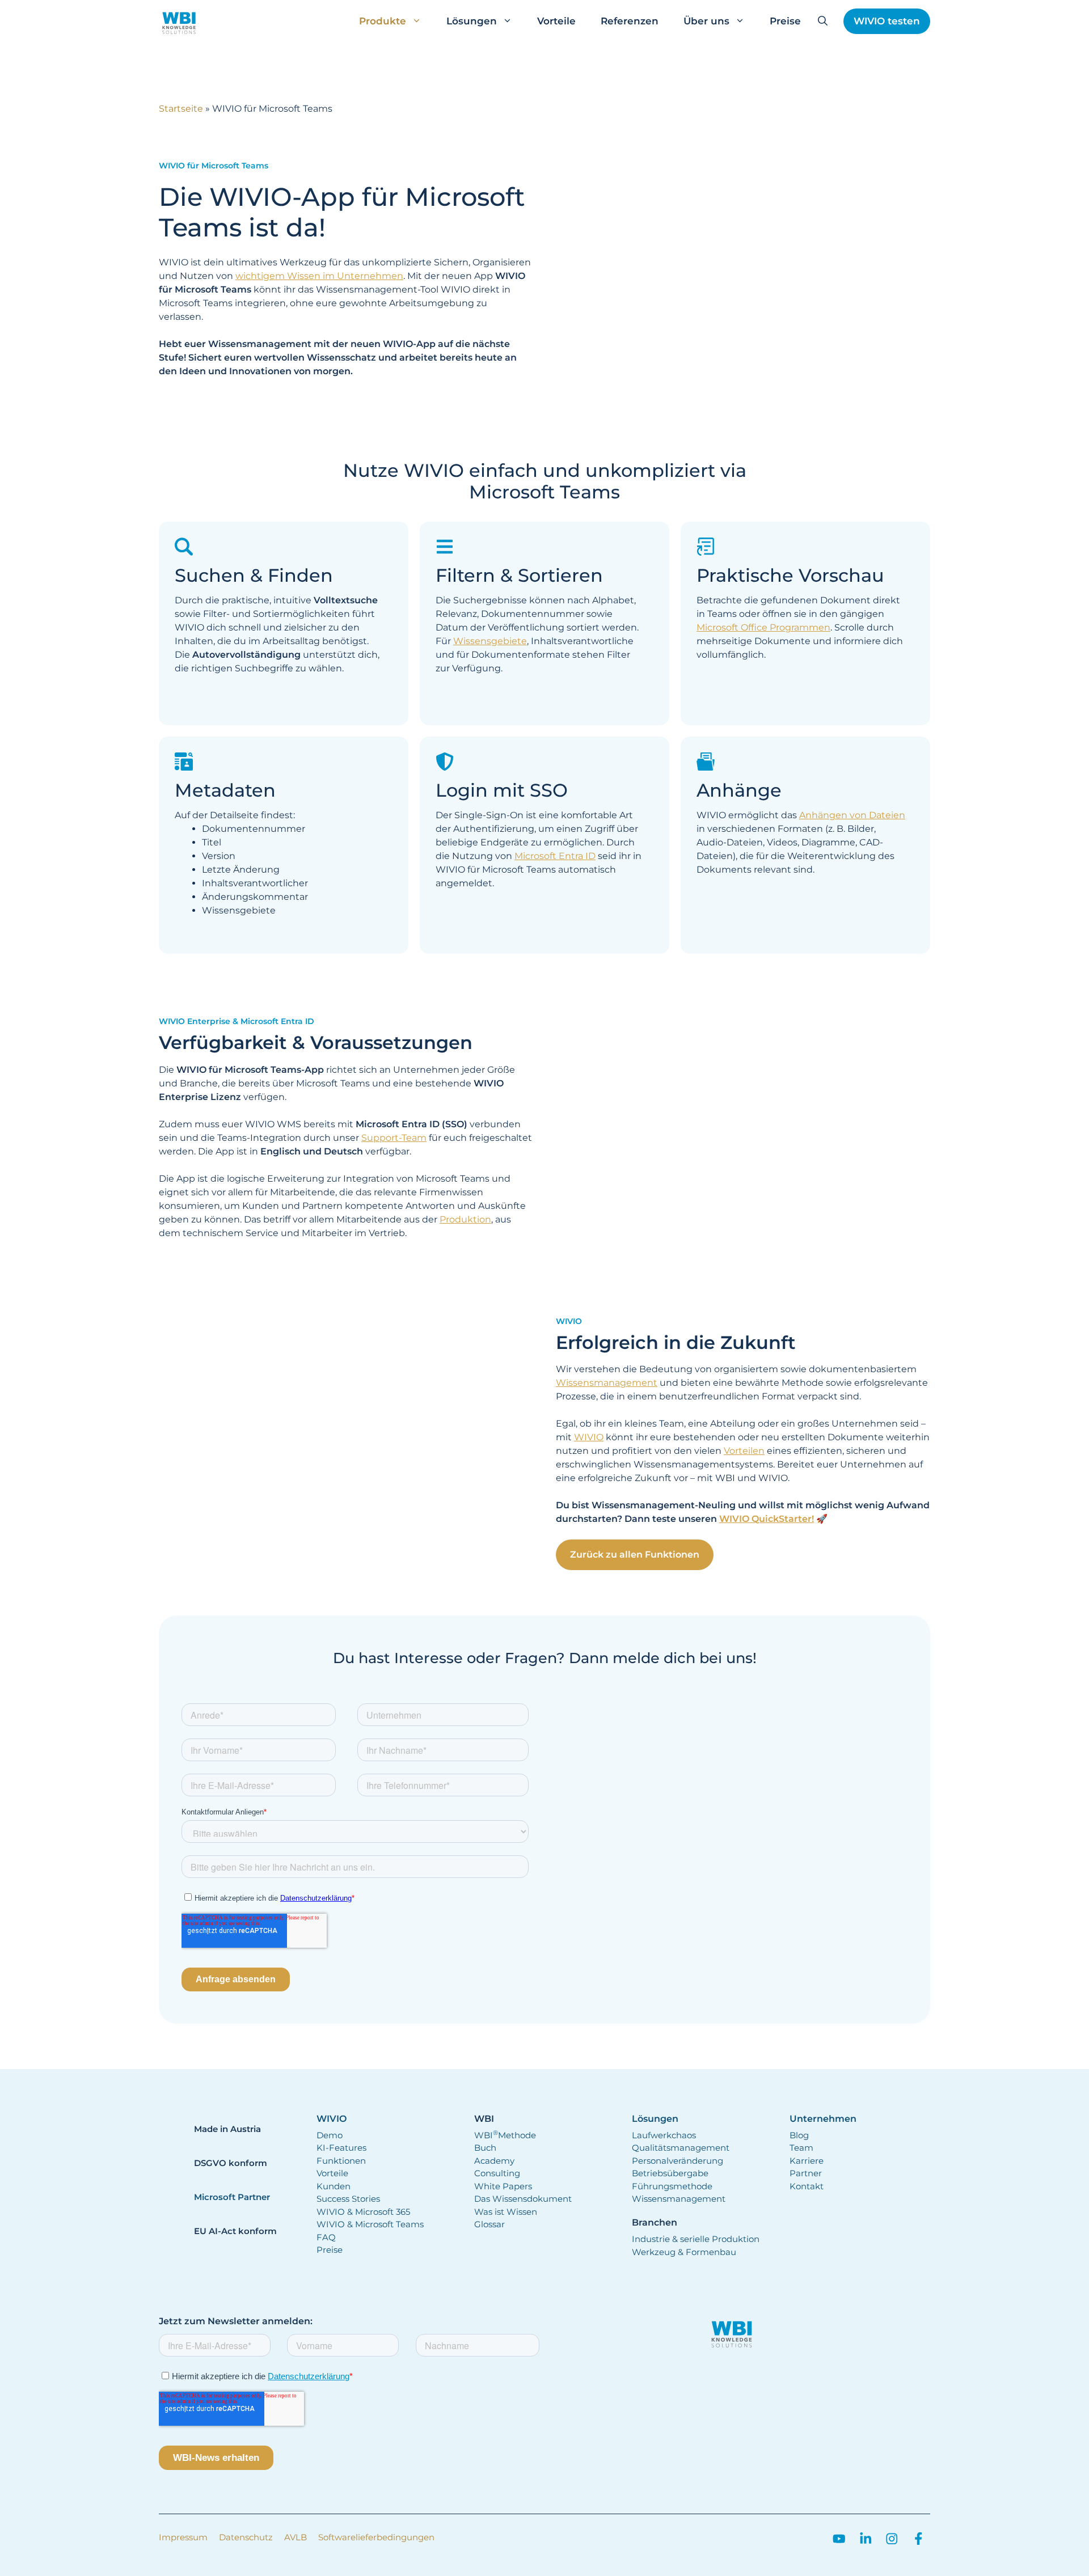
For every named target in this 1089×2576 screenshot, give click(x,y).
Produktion (465, 1219)
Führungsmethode (672, 2186)
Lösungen (472, 21)
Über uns (706, 21)
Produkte (383, 21)
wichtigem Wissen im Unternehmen (319, 276)
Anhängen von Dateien (852, 815)
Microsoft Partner (232, 2197)
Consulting (497, 2173)
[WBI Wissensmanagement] (179, 21)
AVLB (296, 2537)
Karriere (807, 2161)
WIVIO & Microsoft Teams (370, 2224)
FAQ (326, 2237)
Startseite (181, 109)
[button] (823, 21)
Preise (785, 21)
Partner (806, 2173)
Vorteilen (744, 1451)
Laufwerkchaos (664, 2135)
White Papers (503, 2186)
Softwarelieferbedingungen (376, 2537)
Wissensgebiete (490, 641)
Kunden (334, 2186)
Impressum (183, 2537)
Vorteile (556, 21)
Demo (330, 2135)
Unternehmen (823, 2119)
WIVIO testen (887, 21)
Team (801, 2148)
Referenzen (630, 21)
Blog (799, 2135)
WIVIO (589, 1437)
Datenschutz (246, 2537)
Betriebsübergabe (670, 2173)
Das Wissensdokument (523, 2199)
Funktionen (341, 2161)
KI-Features (341, 2148)
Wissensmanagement (607, 1383)
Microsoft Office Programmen (763, 627)
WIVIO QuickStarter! (767, 1519)
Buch (485, 2148)
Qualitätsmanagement (681, 2148)
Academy (494, 2161)
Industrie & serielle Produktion (696, 2239)
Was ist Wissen (506, 2212)
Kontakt (807, 2186)
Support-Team (394, 1138)
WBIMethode (505, 2135)
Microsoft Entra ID (555, 856)
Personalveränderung (678, 2161)
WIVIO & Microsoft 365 (363, 2212)
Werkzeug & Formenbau (684, 2252)
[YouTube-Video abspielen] (743, 276)
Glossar (489, 2224)
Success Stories (348, 2199)
